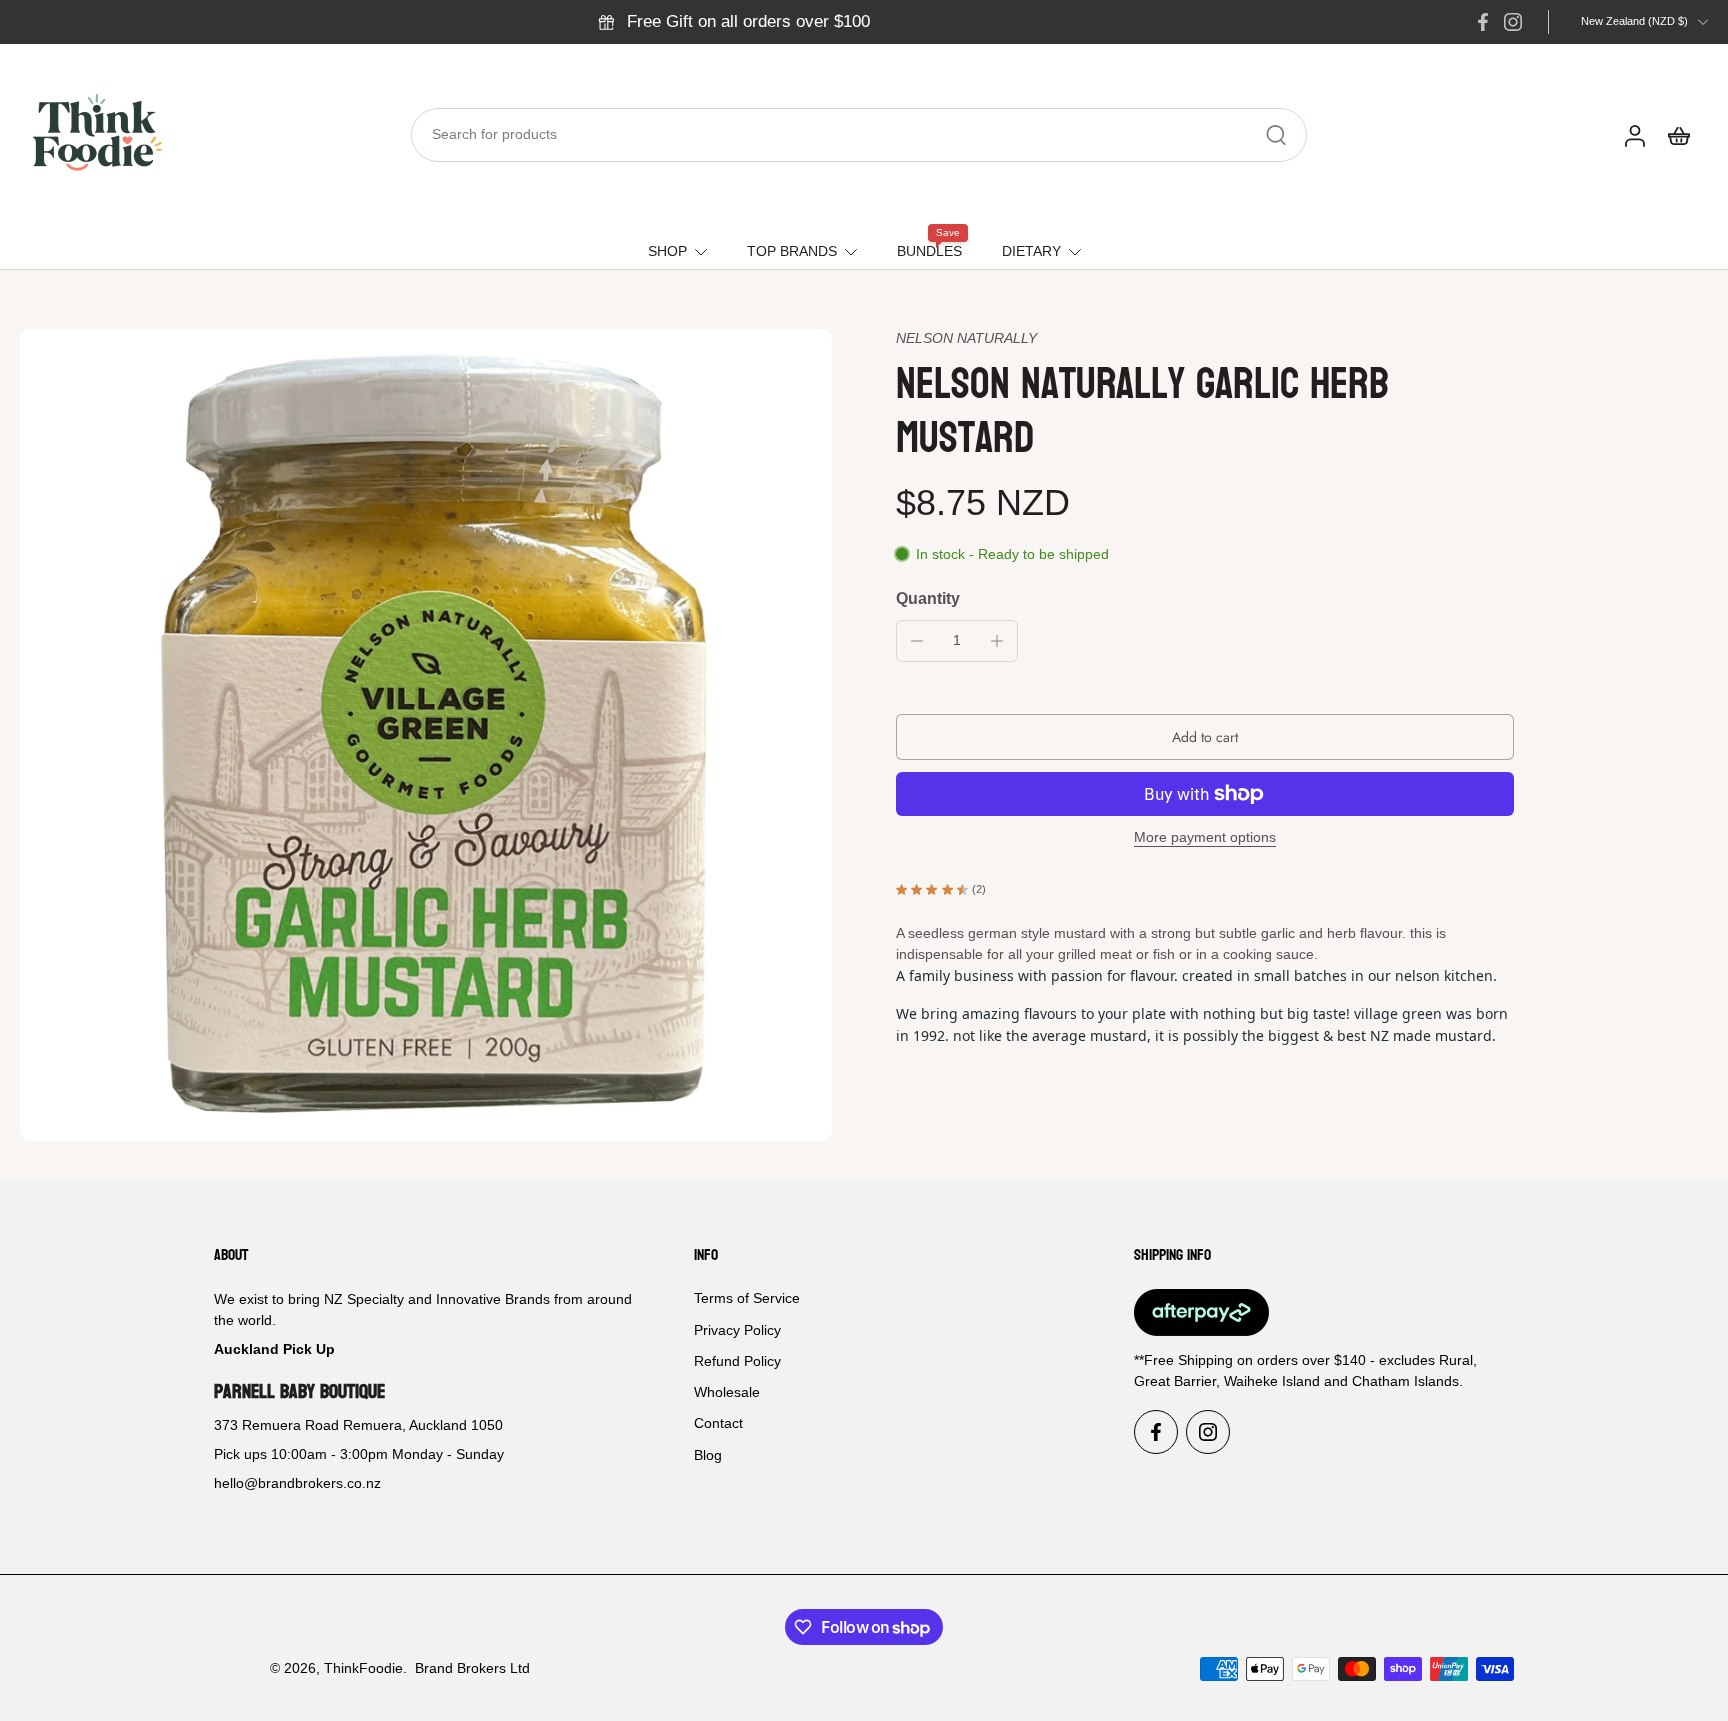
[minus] (917, 641)
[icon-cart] (1678, 135)
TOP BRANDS (792, 251)
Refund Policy (737, 1361)
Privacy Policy (737, 1330)
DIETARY (1031, 251)
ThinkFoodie (363, 1668)
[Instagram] (1513, 22)
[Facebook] (1483, 22)
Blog (708, 1455)
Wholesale (727, 1392)
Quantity (928, 598)
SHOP (667, 251)
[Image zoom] (426, 735)
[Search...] (1276, 135)
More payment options (1205, 837)
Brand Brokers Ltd (472, 1668)
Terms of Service (747, 1299)
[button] (1205, 737)
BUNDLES (929, 251)
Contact (718, 1424)
